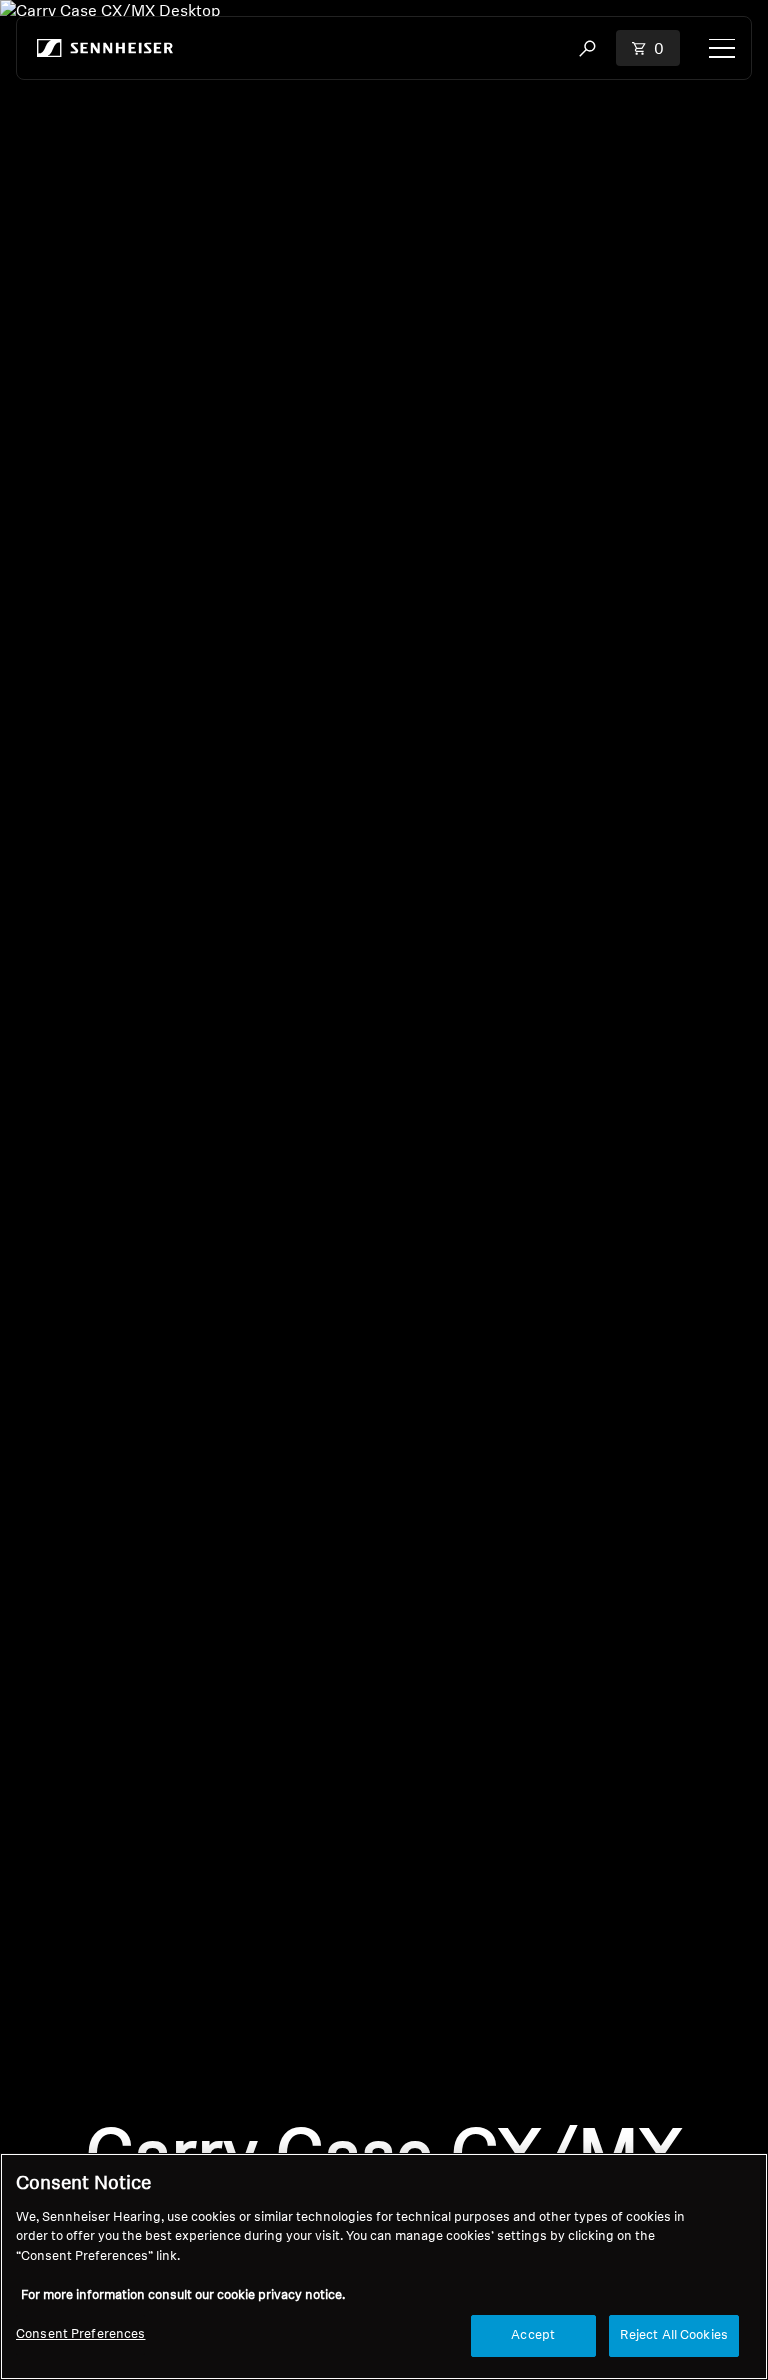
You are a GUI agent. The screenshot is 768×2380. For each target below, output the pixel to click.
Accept (533, 2335)
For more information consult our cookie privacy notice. (183, 2295)
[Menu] (722, 48)
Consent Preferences (80, 2334)
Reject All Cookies (674, 2335)
